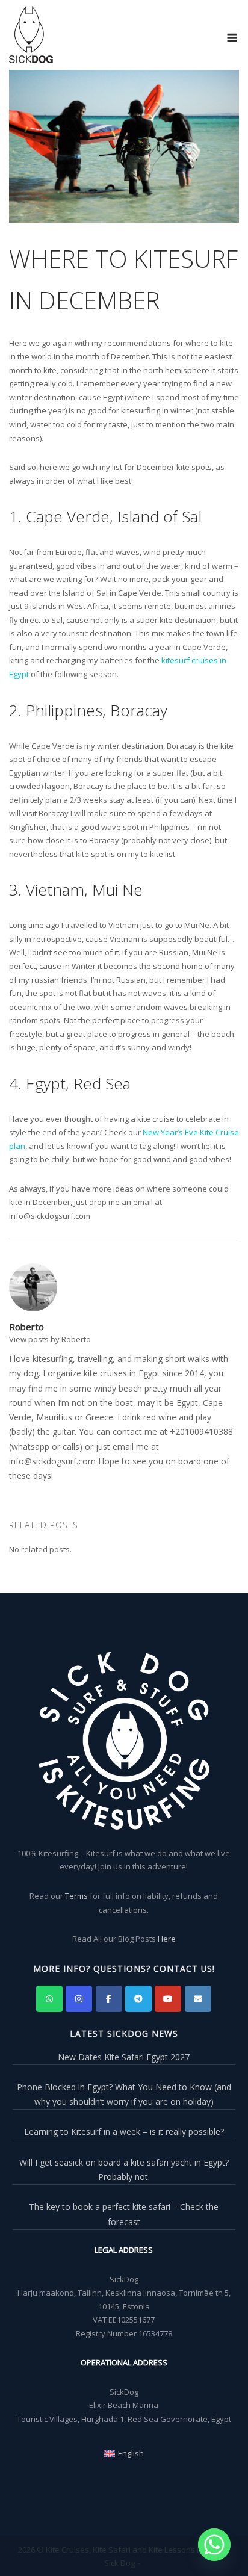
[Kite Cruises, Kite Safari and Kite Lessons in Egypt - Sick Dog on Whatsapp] (49, 1999)
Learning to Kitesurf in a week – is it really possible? (124, 2132)
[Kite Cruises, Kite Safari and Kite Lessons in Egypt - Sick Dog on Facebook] (109, 1999)
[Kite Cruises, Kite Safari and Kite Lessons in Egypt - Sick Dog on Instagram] (79, 1999)
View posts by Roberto (50, 1339)
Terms (76, 1896)
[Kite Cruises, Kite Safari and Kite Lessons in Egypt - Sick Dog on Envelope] (198, 1999)
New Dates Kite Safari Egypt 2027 (124, 2057)
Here (167, 1939)
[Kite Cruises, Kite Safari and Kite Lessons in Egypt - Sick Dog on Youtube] (168, 1999)
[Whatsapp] (214, 2545)
